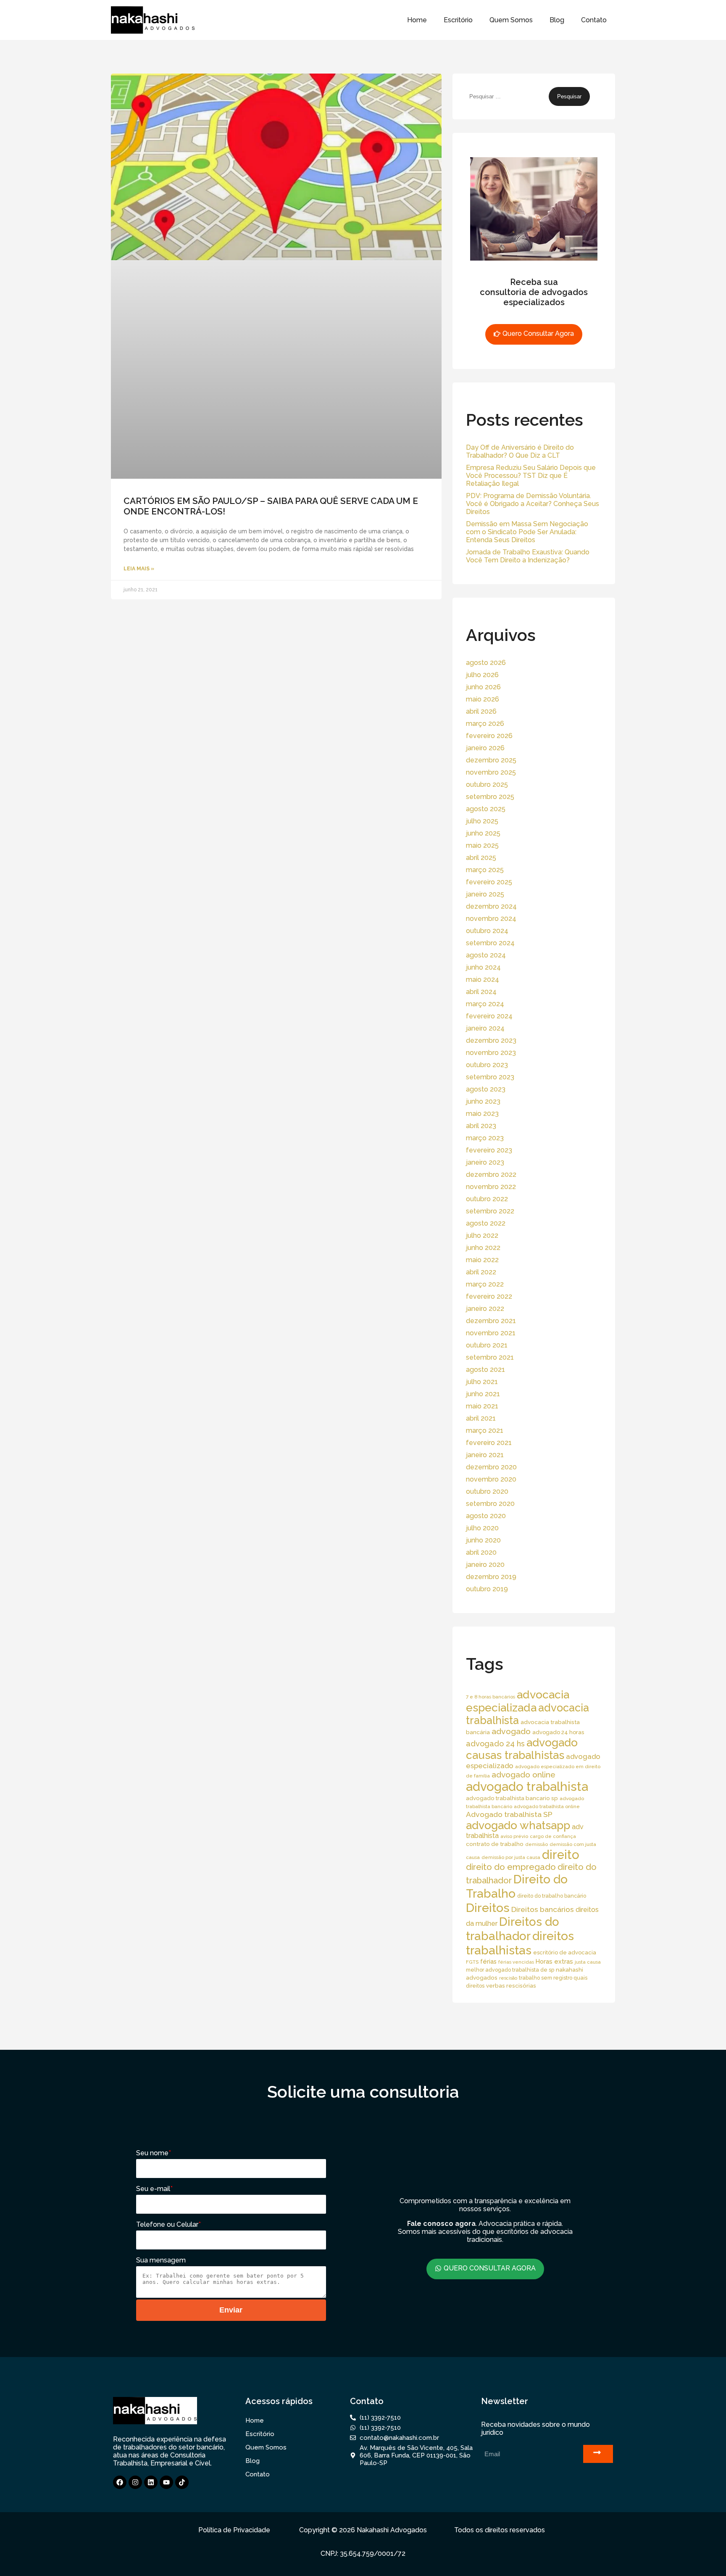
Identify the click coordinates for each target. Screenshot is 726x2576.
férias (488, 1961)
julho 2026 (482, 675)
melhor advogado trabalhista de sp (510, 1970)
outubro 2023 (487, 1065)
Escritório (458, 20)
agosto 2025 (486, 809)
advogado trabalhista (527, 1786)
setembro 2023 (490, 1077)
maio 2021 (482, 1406)
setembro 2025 (490, 797)
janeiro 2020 (485, 1565)
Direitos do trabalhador (513, 1929)
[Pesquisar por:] (507, 96)
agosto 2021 (485, 1370)
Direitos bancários (543, 1909)
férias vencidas (516, 1962)
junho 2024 (483, 967)
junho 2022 (483, 1248)
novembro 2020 (491, 1479)
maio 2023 (482, 1114)
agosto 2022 (486, 1223)
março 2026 (485, 724)
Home (417, 20)
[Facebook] (120, 2482)
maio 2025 (482, 845)
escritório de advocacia (565, 1952)
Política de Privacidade (234, 2530)
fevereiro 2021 (489, 1443)
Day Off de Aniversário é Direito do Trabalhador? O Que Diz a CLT (520, 451)
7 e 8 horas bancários (491, 1697)
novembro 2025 (491, 772)
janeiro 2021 (485, 1455)
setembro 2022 (490, 1211)
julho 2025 (482, 821)
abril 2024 (481, 992)
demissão (537, 1844)
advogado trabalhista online (547, 1806)
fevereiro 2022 (489, 1296)
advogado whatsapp (518, 1825)
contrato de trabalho (495, 1844)
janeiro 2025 (485, 894)
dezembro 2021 (491, 1321)
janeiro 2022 (485, 1309)
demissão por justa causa (511, 1857)
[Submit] (598, 2454)
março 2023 (485, 1138)
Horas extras (554, 1961)
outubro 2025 (487, 784)
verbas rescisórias (511, 1985)
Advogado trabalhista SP (509, 1814)
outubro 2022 (487, 1199)
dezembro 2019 (491, 1577)
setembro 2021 (490, 1357)
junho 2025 (483, 833)
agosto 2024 (486, 955)
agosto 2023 (486, 1089)
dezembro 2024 (491, 906)
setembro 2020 (490, 1504)
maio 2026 (483, 699)
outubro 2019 (487, 1589)
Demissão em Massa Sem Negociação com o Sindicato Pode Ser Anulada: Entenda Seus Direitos (527, 532)
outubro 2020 (487, 1491)
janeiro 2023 (485, 1162)
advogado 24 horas (558, 1732)
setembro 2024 (490, 943)
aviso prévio (514, 1836)
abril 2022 (481, 1272)
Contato (594, 20)
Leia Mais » (139, 569)
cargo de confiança (553, 1836)
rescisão (508, 1978)
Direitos (488, 1908)
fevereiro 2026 (489, 736)
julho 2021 (482, 1382)
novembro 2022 (491, 1187)
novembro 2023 (491, 1053)
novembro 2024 (491, 919)
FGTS (472, 1962)
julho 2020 (482, 1528)
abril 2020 (481, 1552)
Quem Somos (511, 20)
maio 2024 (483, 980)
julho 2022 (482, 1235)
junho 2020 (483, 1540)
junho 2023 (483, 1101)
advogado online (523, 1774)
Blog (557, 20)
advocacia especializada (518, 1701)
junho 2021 (483, 1394)
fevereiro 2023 (489, 1150)
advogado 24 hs (495, 1744)
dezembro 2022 (491, 1175)
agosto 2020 (486, 1516)
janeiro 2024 (485, 1028)
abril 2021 (481, 1418)
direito (561, 1855)
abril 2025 (481, 858)
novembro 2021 (491, 1333)
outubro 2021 (487, 1345)
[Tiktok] (182, 2482)
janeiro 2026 (485, 748)
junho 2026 (483, 687)
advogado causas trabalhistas (522, 1749)
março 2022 (485, 1284)
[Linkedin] (151, 2482)
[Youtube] (166, 2482)
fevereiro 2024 (489, 1016)
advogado (511, 1731)
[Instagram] (135, 2482)
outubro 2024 (487, 931)
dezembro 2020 (491, 1467)
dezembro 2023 (491, 1040)
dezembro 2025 (491, 760)
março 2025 (485, 870)
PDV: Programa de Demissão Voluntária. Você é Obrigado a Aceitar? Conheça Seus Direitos (533, 504)
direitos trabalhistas (520, 1943)
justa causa (588, 1962)
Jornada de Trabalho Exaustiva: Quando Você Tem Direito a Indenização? (528, 556)
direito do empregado (511, 1867)
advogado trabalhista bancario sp (512, 1798)
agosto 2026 (486, 663)
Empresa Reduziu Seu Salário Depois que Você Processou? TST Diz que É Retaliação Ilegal (531, 476)
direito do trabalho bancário (552, 1896)
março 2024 (485, 1004)
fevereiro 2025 (489, 882)
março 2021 (485, 1430)
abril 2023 (481, 1126)
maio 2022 (482, 1260)
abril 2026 (481, 711)
